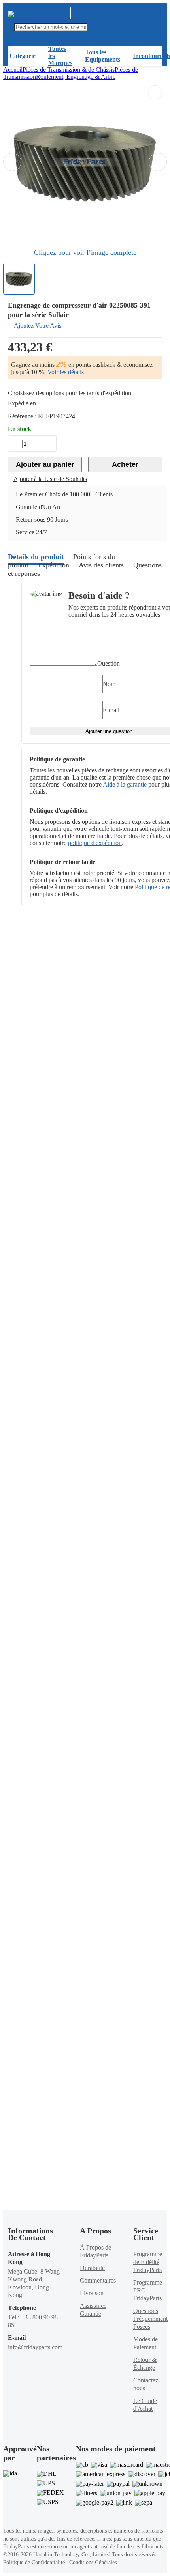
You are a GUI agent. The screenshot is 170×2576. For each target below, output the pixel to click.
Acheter (125, 464)
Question (109, 663)
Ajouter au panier (45, 464)
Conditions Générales (93, 2562)
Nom (109, 684)
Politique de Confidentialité (34, 2562)
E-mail (111, 710)
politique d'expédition (95, 843)
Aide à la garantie (125, 784)
